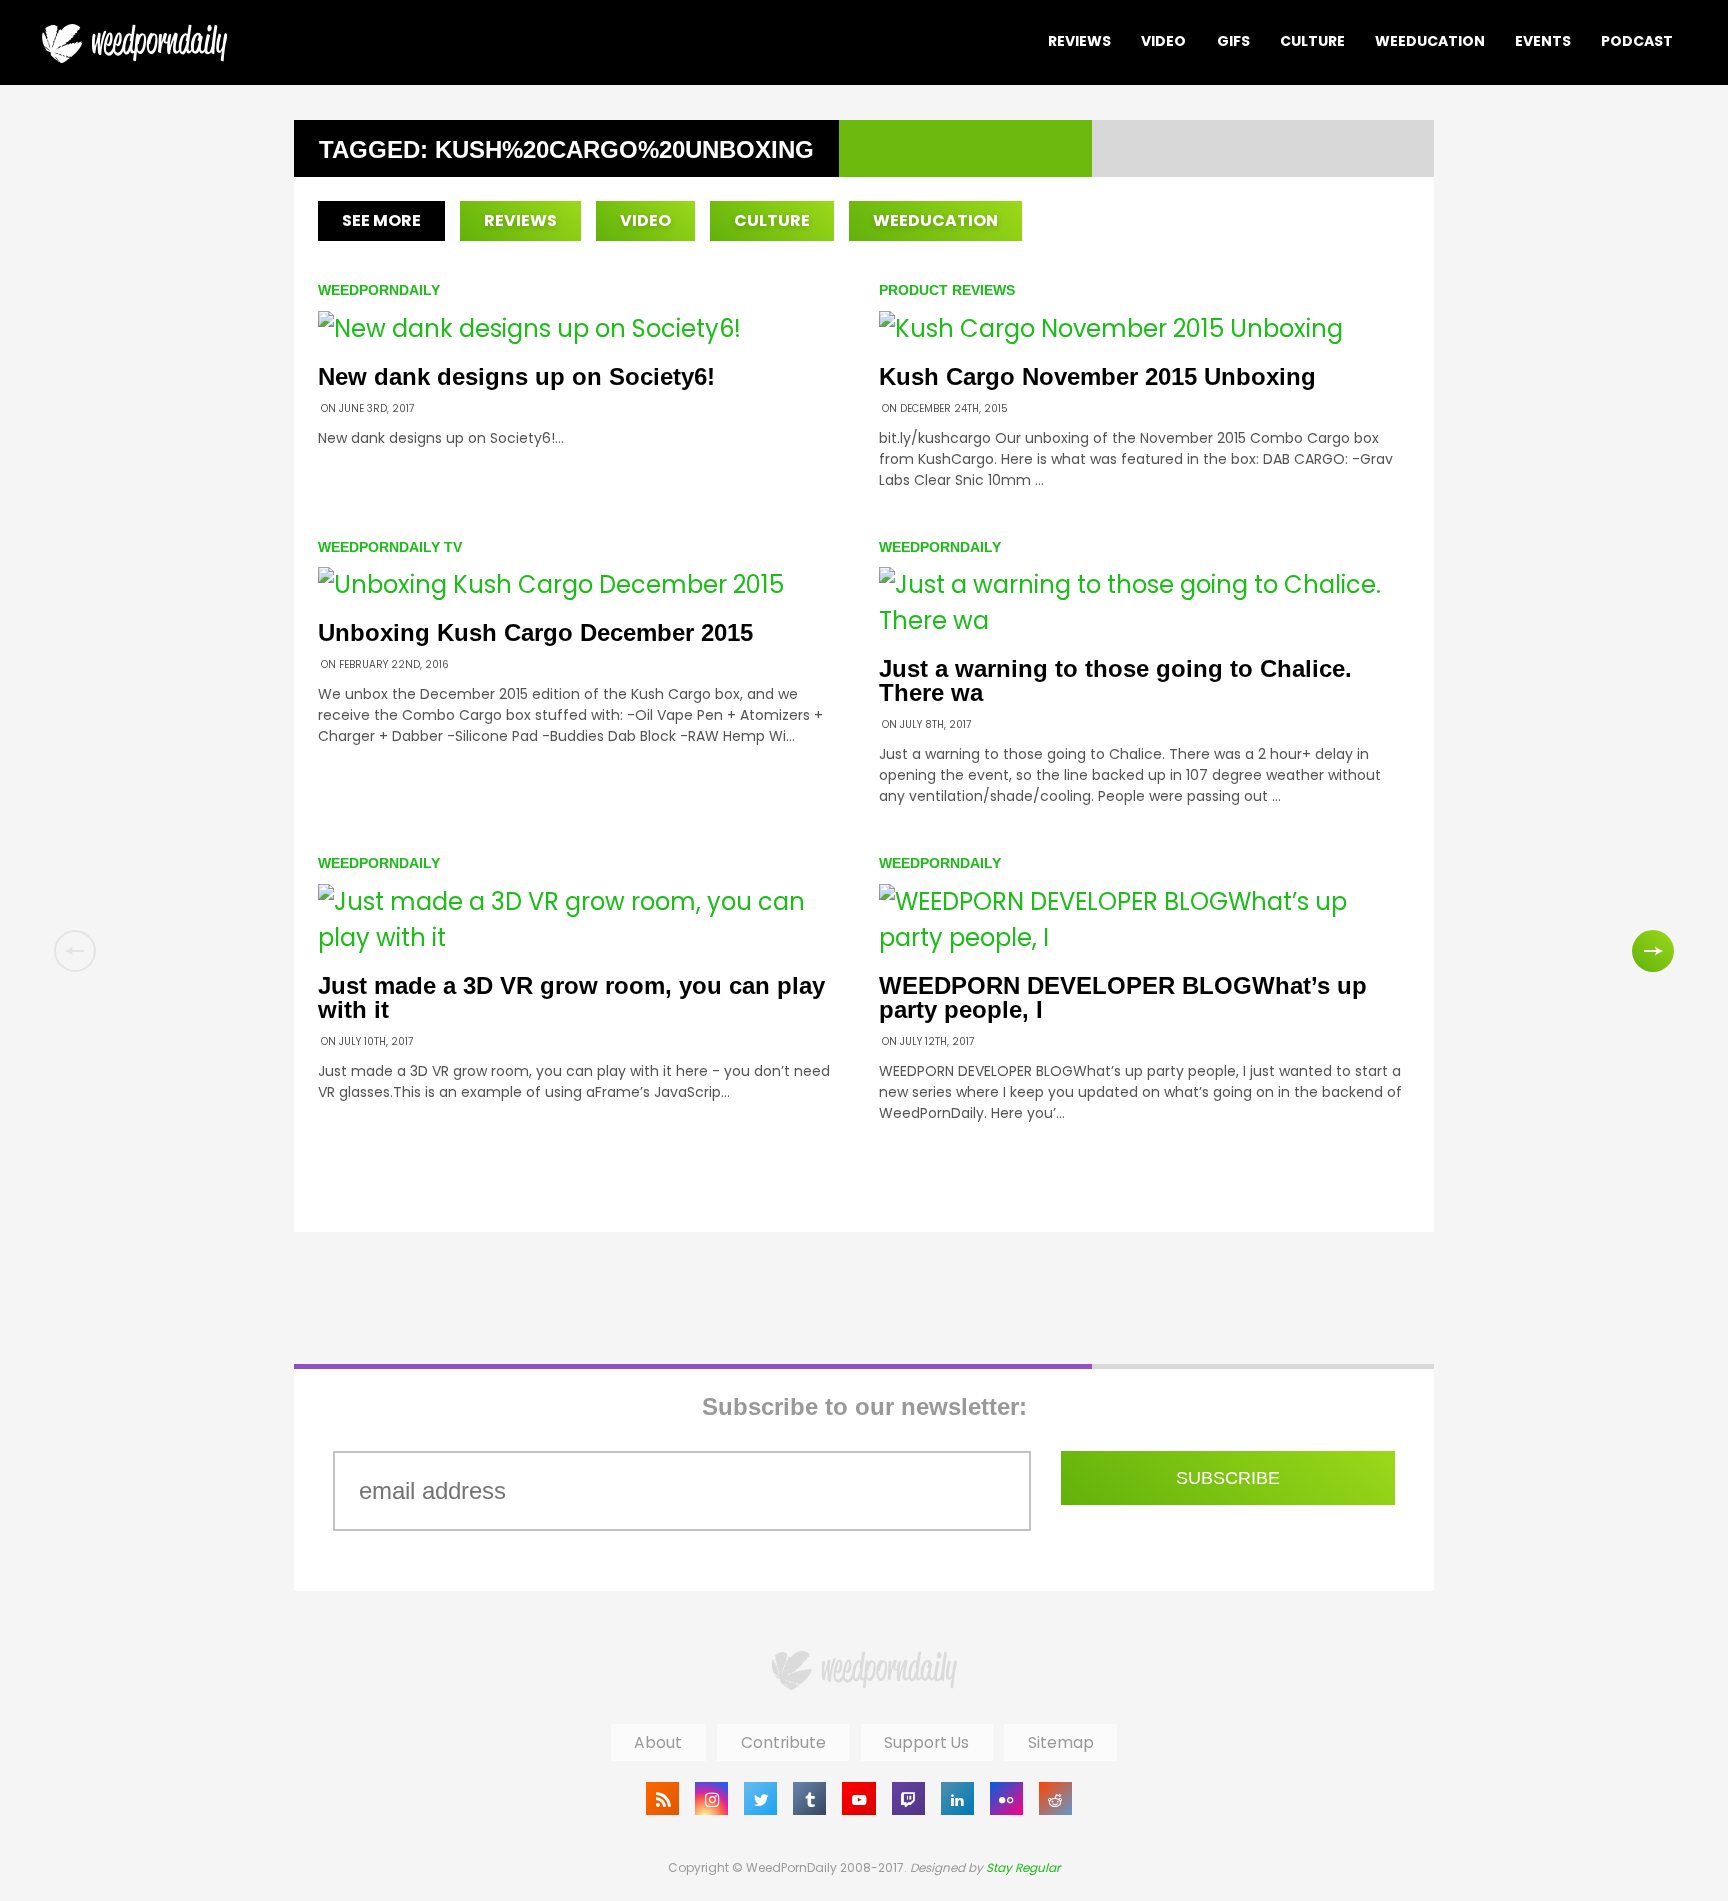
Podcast (1637, 41)
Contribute (783, 1742)
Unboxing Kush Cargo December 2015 (535, 632)
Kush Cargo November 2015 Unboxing (1097, 376)
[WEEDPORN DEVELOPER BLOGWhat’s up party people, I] (1144, 937)
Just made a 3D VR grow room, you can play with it (571, 997)
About (658, 1742)
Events (1543, 41)
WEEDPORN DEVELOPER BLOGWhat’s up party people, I (1123, 997)
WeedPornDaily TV (390, 547)
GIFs (1233, 41)
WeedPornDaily (379, 290)
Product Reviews (947, 290)
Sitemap (1061, 1742)
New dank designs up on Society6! (516, 376)
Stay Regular (1023, 1867)
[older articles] (1653, 951)
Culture (1312, 41)
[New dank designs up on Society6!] (529, 328)
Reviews (1079, 41)
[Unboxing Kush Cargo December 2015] (551, 584)
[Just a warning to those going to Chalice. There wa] (1144, 620)
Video (1163, 41)
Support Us (926, 1742)
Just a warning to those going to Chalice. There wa (1115, 680)
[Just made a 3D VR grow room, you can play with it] (583, 937)
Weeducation (1430, 41)
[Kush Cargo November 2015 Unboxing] (1111, 328)
